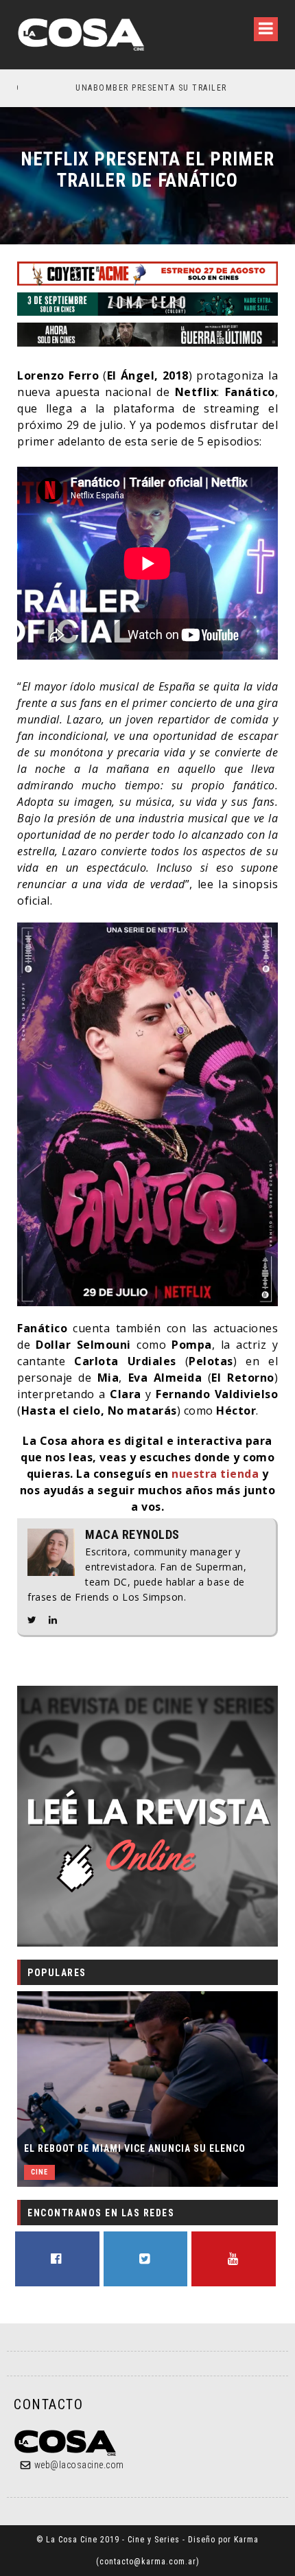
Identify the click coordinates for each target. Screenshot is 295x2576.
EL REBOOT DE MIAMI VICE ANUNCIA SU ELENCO (135, 2148)
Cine (39, 2172)
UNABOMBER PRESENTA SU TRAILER (96, 88)
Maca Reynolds (132, 1535)
